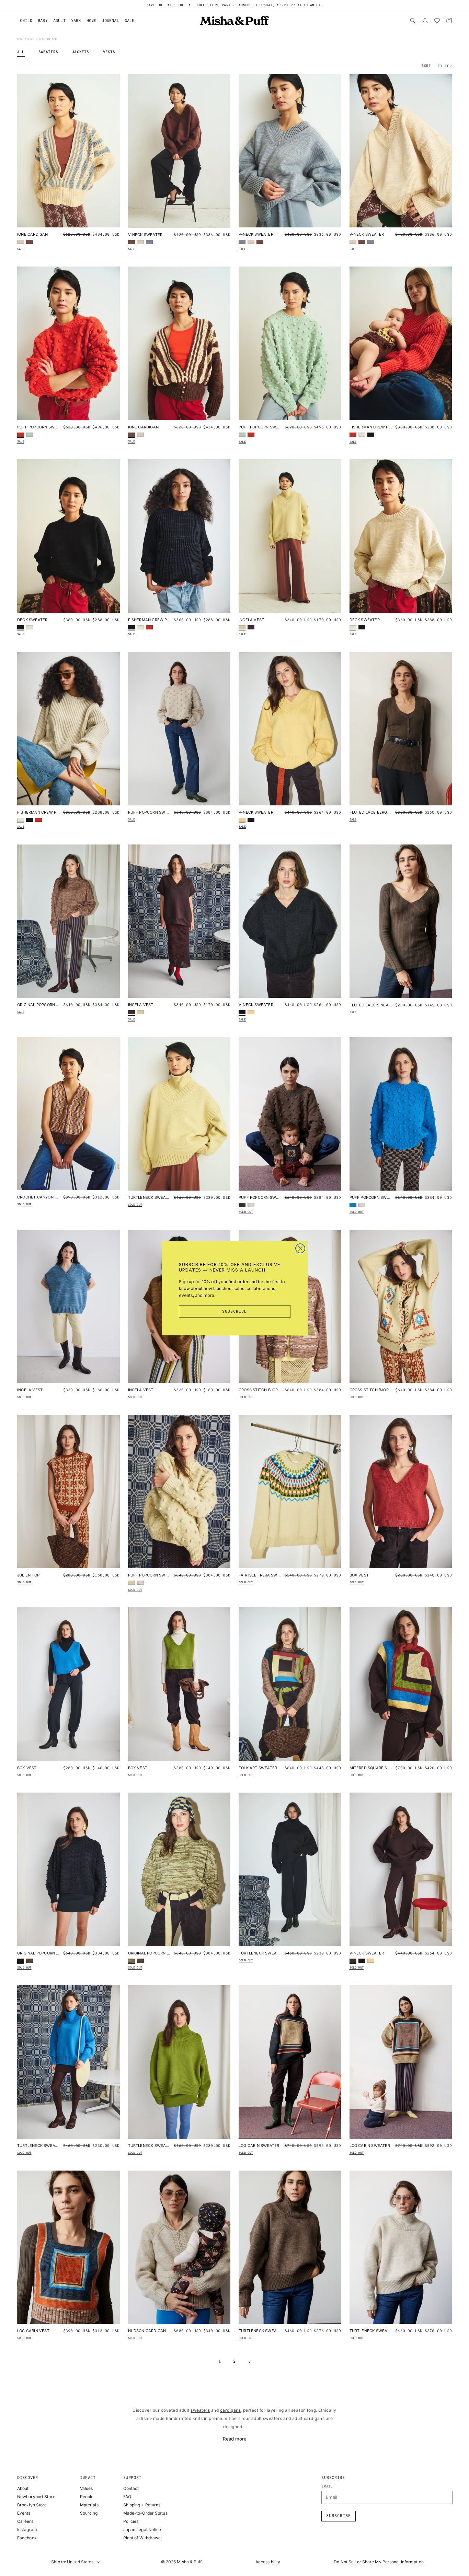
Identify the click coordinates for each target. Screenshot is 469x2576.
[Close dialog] (300, 1248)
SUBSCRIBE (235, 1312)
